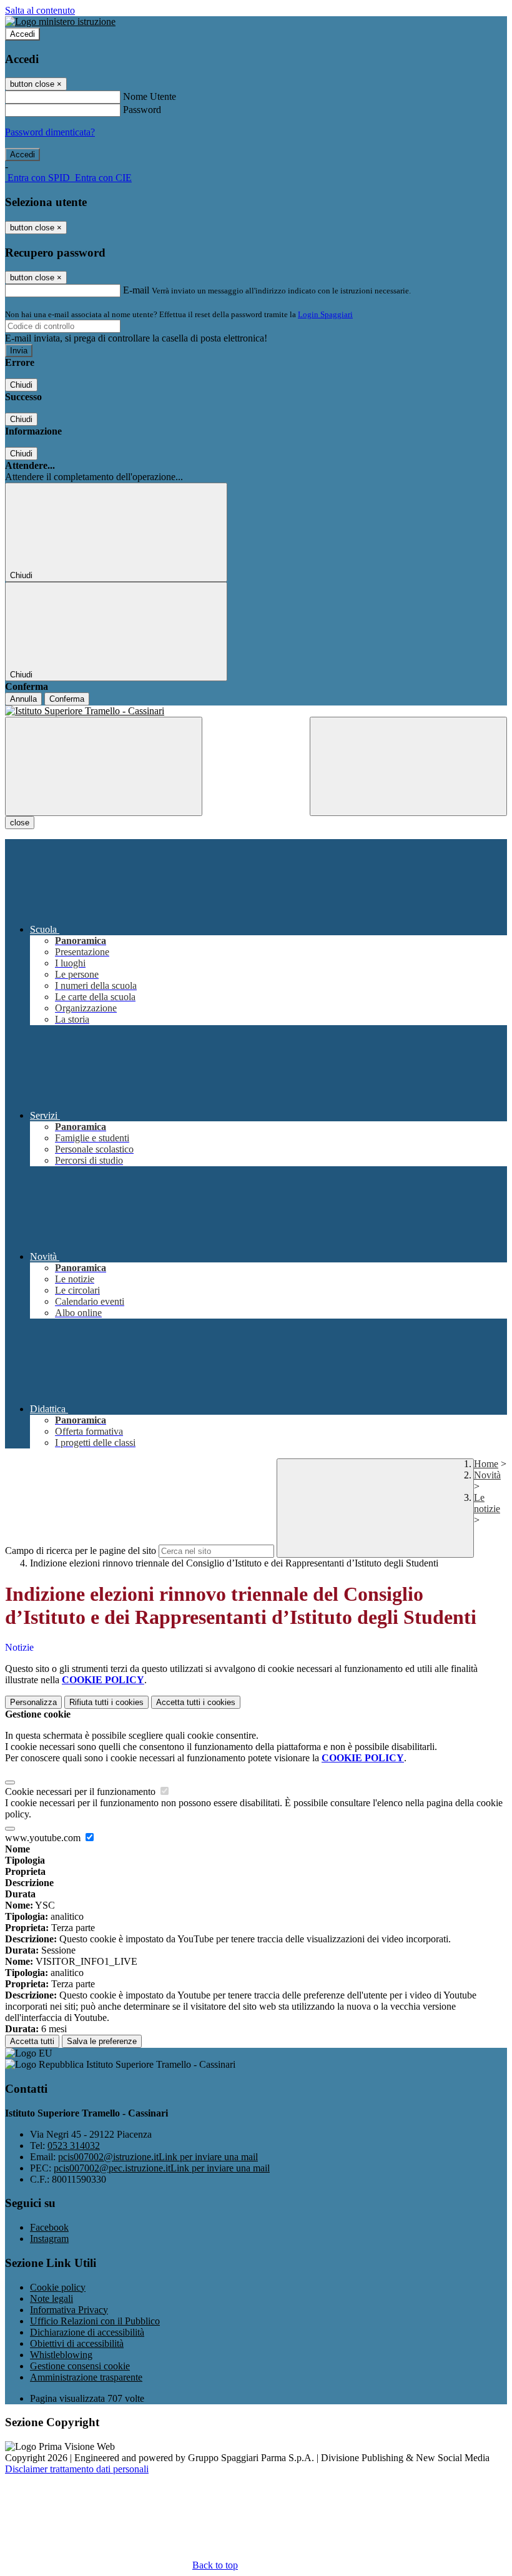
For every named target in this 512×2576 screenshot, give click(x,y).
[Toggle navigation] (104, 766)
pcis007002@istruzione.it (158, 2157)
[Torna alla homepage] (256, 711)
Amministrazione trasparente (86, 2377)
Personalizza (33, 1702)
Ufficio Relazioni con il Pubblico (95, 2321)
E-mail (136, 290)
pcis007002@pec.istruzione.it (162, 2168)
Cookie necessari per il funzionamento (81, 1792)
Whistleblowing (61, 2355)
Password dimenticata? (50, 132)
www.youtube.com (44, 1838)
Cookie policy (58, 2287)
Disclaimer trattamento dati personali (77, 2469)
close (20, 823)
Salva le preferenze (102, 2041)
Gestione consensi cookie (80, 2366)
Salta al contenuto (40, 10)
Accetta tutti (196, 1702)
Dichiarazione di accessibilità (87, 2332)
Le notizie (487, 1503)
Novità (487, 1475)
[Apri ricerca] (408, 766)
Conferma (67, 699)
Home (486, 1464)
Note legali (52, 2298)
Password (142, 110)
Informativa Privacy (69, 2310)
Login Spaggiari (325, 314)
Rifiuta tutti (106, 1702)
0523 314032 (74, 2146)
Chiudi (21, 385)
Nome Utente (150, 96)
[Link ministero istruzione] (60, 22)
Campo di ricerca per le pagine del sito (81, 1551)
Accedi (22, 34)
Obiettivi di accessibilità (77, 2343)
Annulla (23, 699)
